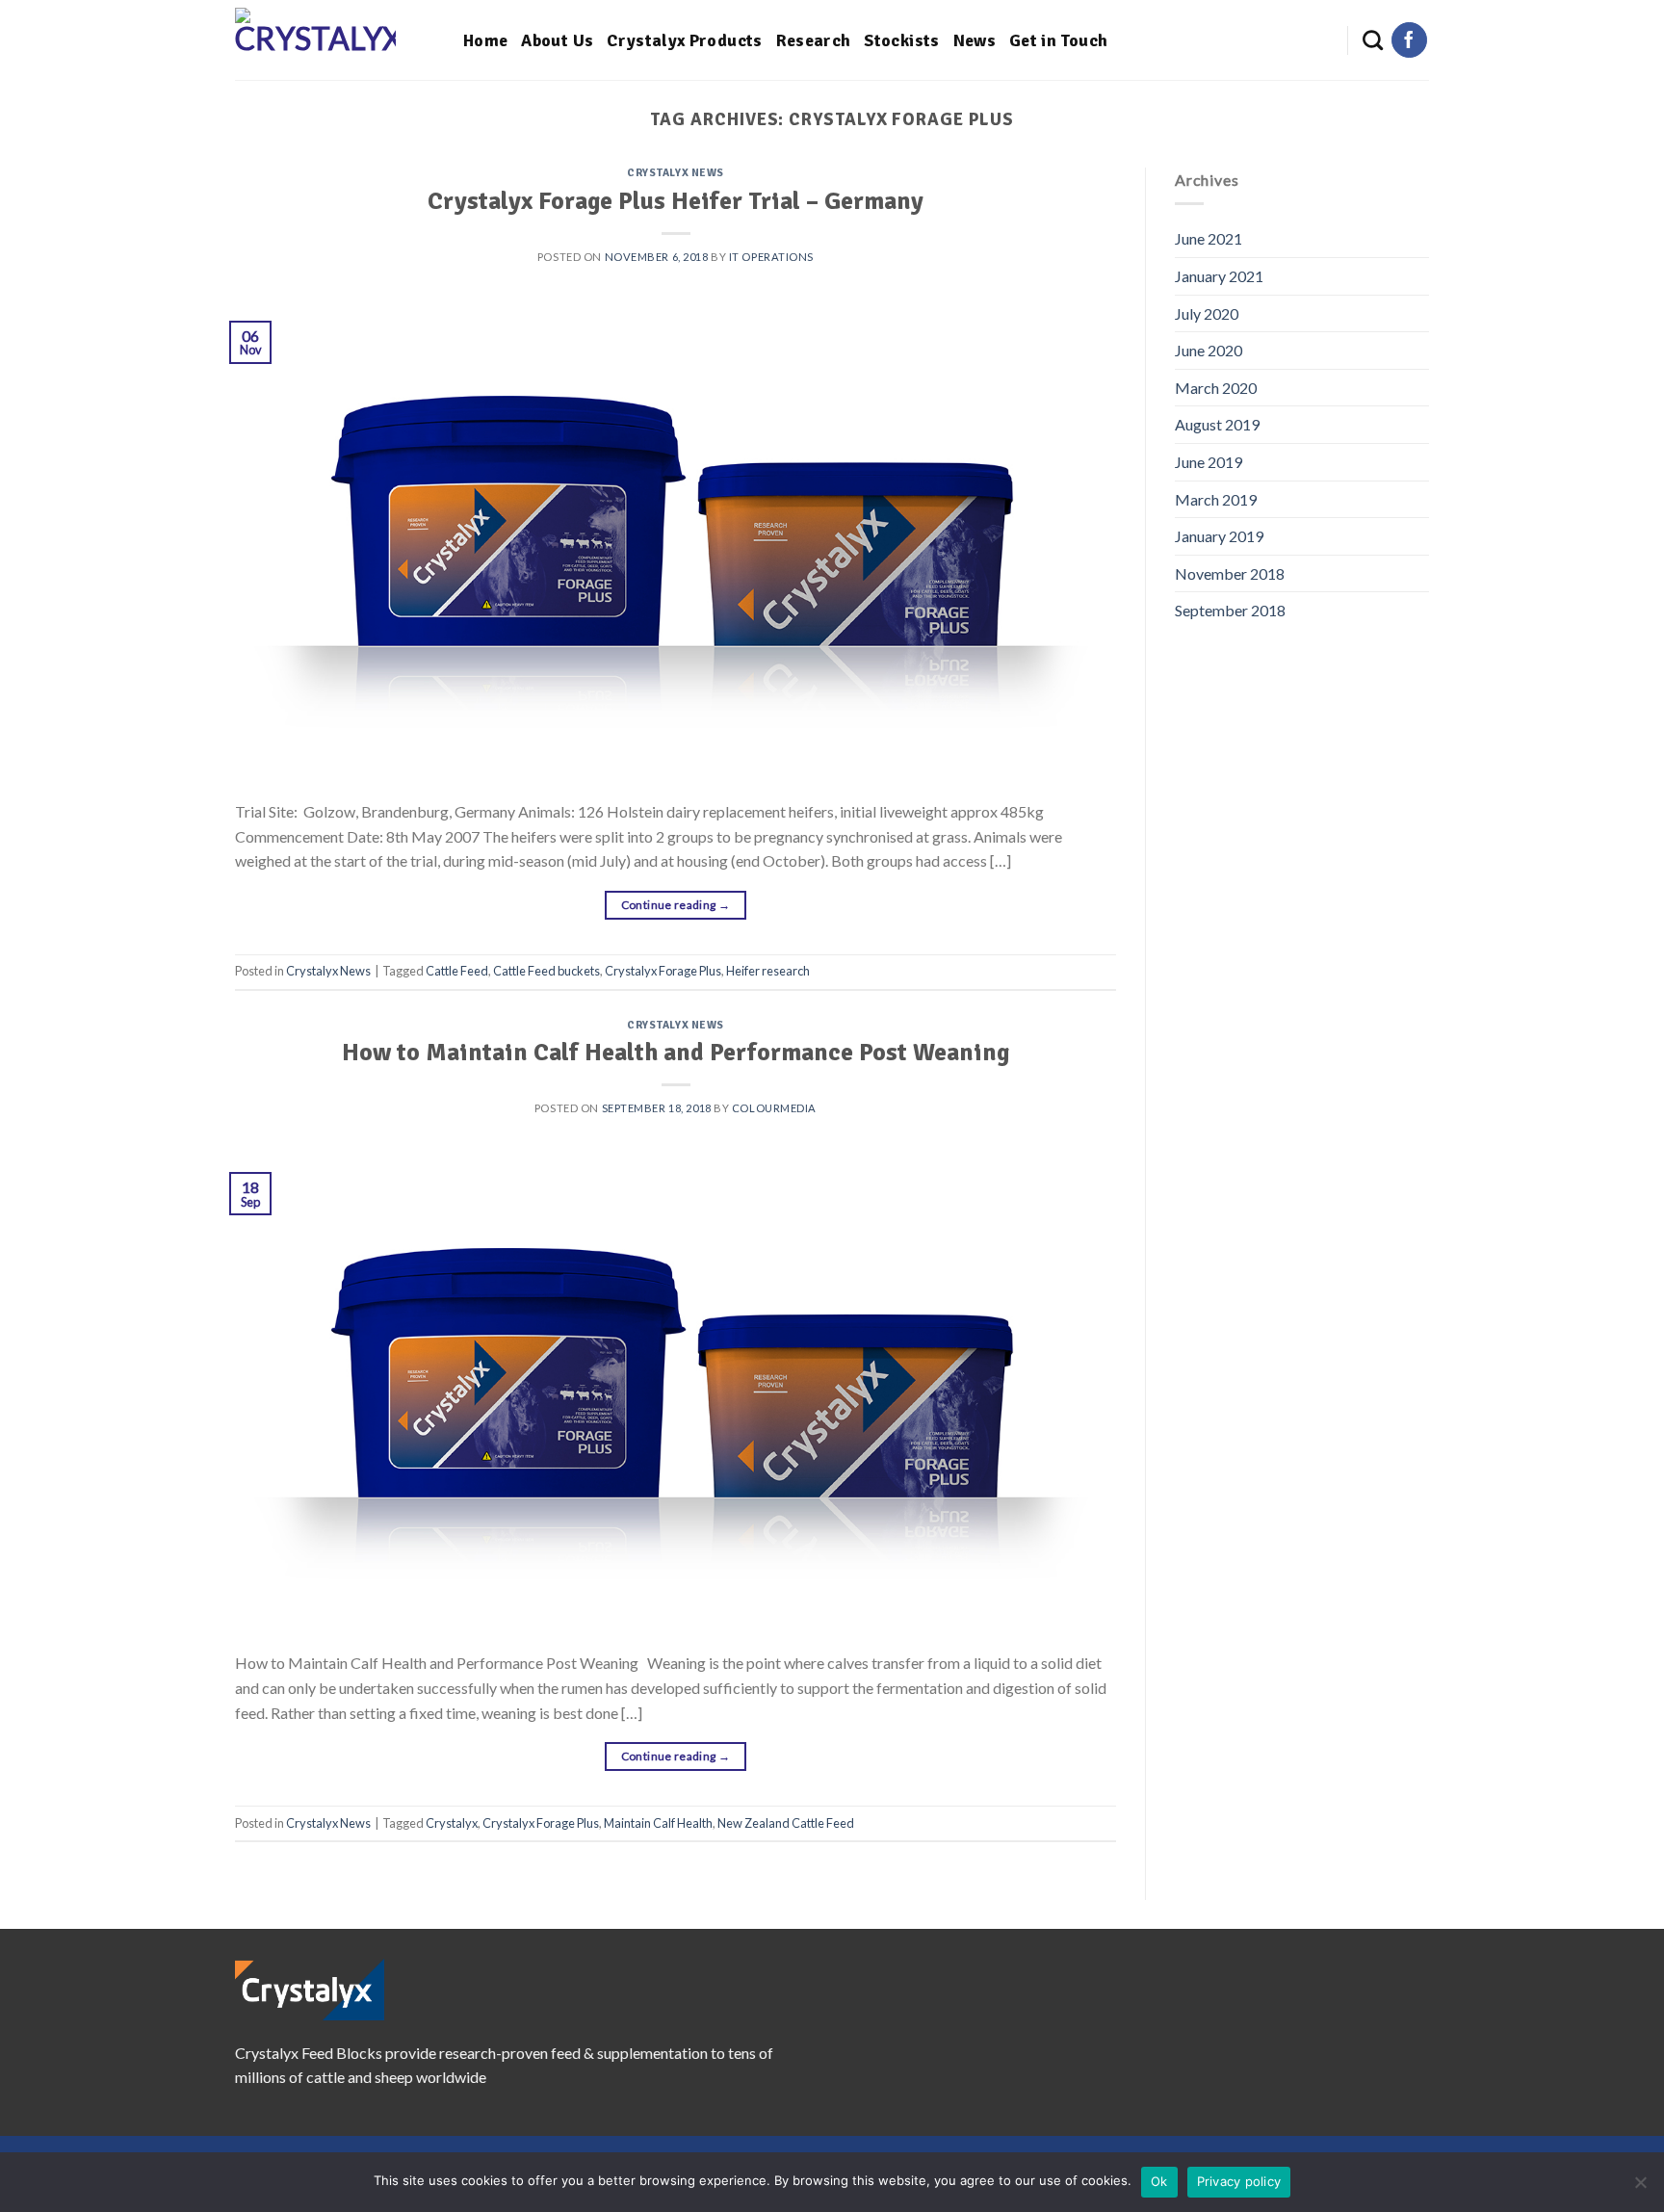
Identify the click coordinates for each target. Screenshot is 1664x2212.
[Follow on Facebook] (1409, 40)
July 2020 (1207, 313)
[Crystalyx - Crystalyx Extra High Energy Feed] (335, 40)
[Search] (1373, 40)
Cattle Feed (457, 971)
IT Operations (771, 257)
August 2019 (1217, 424)
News (975, 40)
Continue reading (676, 905)
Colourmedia (774, 1108)
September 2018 (1230, 610)
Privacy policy (1239, 2181)
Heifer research (768, 971)
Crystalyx (452, 1823)
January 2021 (1219, 276)
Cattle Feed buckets (546, 971)
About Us (557, 40)
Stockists (901, 40)
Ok (1159, 2181)
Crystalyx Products (684, 40)
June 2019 (1209, 462)
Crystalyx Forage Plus (663, 971)
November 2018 (1230, 573)
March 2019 (1216, 499)
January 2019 (1219, 536)
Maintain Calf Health (658, 1823)
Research (814, 40)
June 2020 (1209, 350)
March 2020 (1216, 388)
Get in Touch (1058, 40)
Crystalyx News (676, 172)
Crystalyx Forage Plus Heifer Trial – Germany (676, 201)
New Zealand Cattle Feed (786, 1823)
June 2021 (1209, 238)
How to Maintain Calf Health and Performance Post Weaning (676, 1052)
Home (485, 40)
